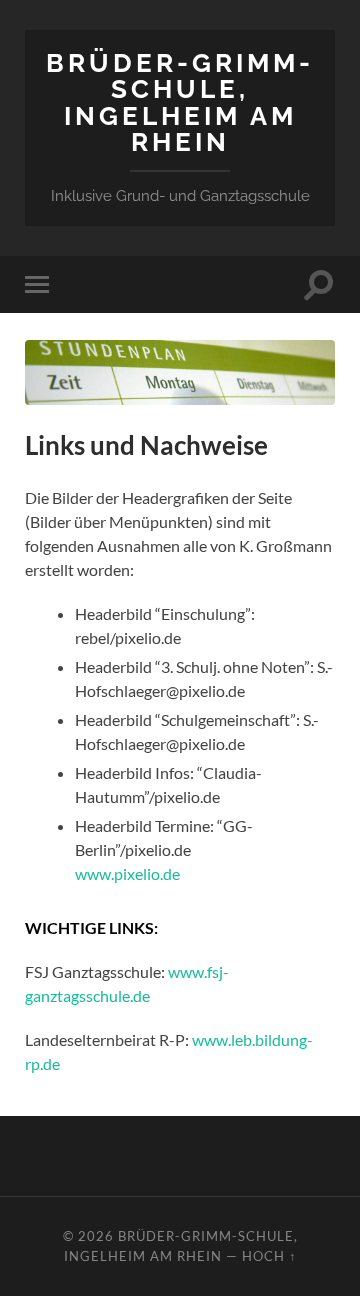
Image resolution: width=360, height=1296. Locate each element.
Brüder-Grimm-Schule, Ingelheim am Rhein (180, 102)
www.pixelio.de (127, 873)
